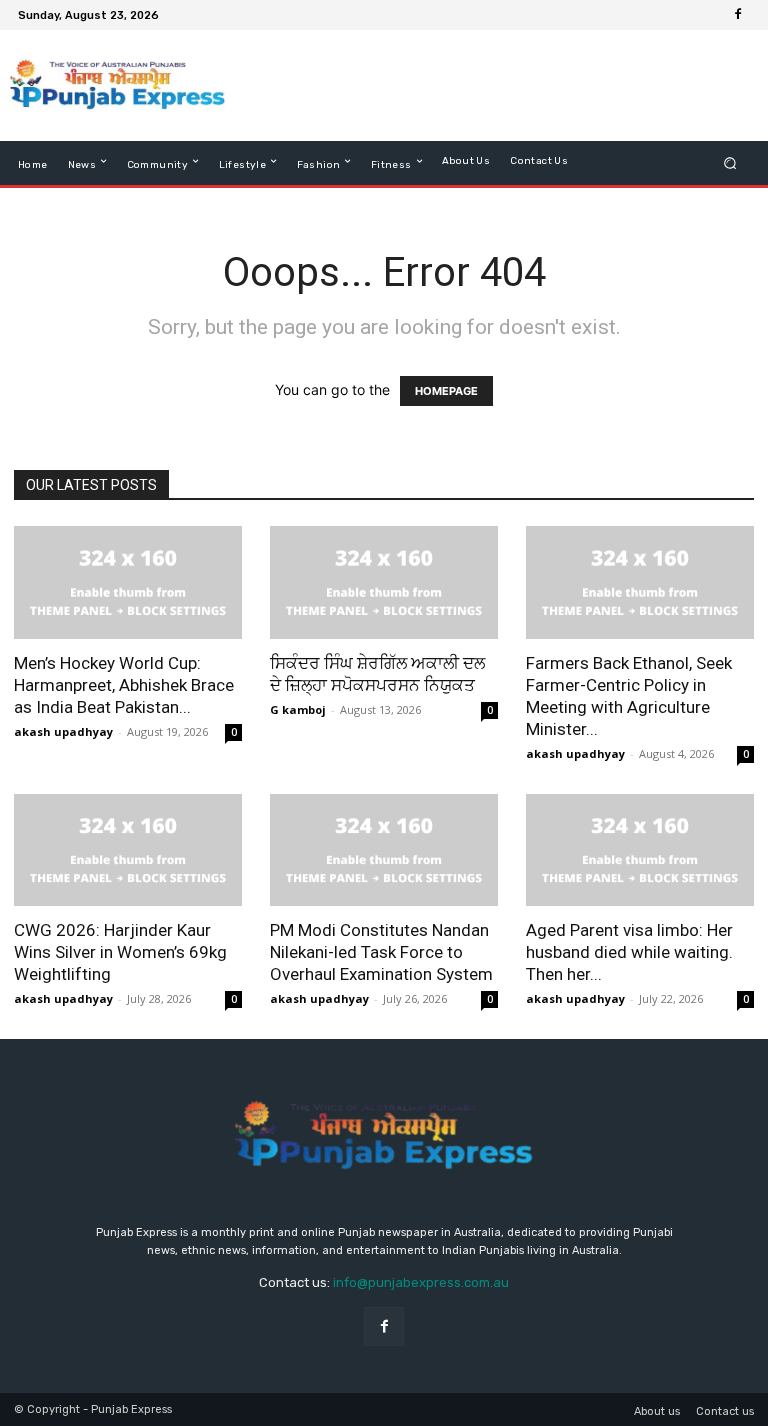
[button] (730, 163)
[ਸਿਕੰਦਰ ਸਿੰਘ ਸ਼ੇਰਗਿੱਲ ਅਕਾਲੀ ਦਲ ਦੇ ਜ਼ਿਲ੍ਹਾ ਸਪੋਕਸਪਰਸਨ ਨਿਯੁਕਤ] (384, 582)
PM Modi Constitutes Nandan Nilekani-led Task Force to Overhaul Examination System (381, 952)
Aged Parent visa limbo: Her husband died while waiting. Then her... (629, 952)
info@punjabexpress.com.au (421, 1282)
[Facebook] (738, 15)
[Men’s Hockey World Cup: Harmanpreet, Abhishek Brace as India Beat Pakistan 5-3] (128, 582)
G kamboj (298, 709)
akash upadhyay (63, 731)
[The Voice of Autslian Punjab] (117, 85)
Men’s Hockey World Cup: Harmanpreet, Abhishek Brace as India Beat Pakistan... (124, 685)
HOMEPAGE (446, 391)
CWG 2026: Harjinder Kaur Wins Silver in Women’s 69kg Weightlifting (120, 952)
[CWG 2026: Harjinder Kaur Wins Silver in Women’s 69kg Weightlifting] (128, 850)
